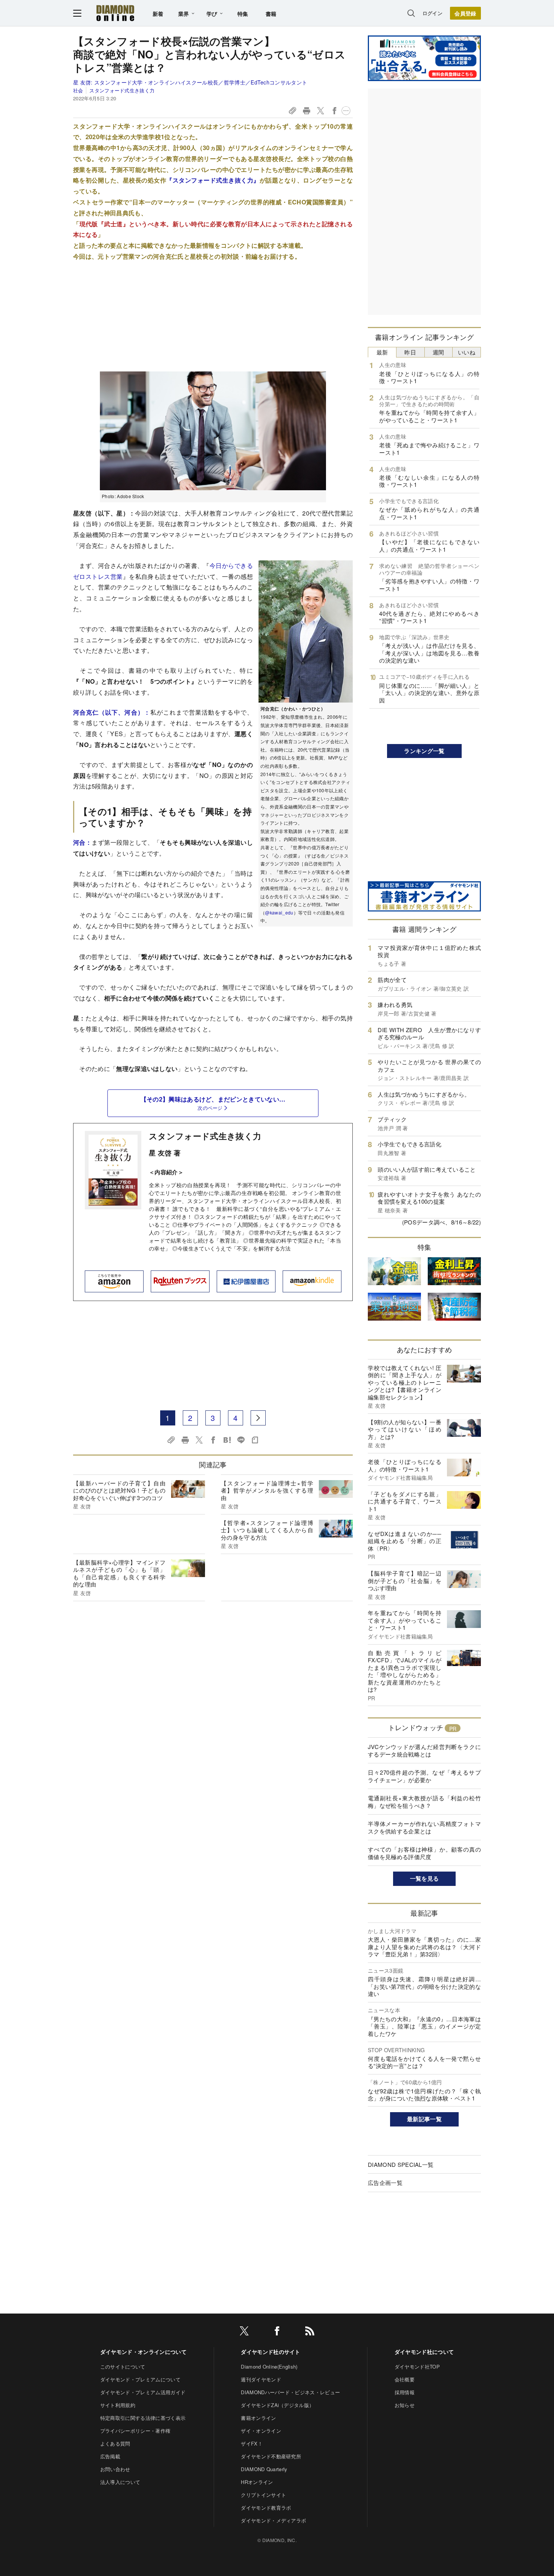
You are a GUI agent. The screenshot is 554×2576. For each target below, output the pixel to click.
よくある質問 (115, 2443)
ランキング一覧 (424, 751)
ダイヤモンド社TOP (417, 2367)
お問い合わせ (115, 2469)
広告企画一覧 (385, 2182)
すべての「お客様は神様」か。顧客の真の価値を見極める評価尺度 (424, 1853)
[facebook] (277, 2332)
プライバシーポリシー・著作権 (135, 2431)
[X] (244, 2332)
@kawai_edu (279, 912)
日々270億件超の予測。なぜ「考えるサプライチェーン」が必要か (424, 1776)
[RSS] (310, 2332)
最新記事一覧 (424, 2119)
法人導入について (120, 2482)
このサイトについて (123, 2367)
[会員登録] (465, 13)
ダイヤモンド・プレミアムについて (140, 2379)
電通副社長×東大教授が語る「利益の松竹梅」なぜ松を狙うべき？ (424, 1802)
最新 (382, 352)
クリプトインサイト (263, 2495)
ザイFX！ (252, 2443)
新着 (158, 14)
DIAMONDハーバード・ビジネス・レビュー (290, 2392)
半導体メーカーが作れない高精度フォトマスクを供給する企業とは (424, 1827)
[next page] (258, 1418)
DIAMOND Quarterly (264, 2469)
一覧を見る (425, 1878)
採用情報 (405, 2392)
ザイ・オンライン (261, 2431)
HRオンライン (257, 2482)
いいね (467, 352)
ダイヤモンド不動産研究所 (271, 2456)
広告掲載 (110, 2456)
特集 (243, 14)
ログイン (432, 13)
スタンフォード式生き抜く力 (205, 1136)
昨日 (410, 352)
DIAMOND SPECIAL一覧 (401, 2164)
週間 (438, 352)
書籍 (271, 14)
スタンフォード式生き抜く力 (122, 90)
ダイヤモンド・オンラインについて (143, 2352)
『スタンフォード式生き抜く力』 (213, 180)
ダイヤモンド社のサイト (271, 2352)
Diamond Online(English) (269, 2367)
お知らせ (405, 2405)
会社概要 (405, 2379)
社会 (78, 90)
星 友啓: (190, 82)
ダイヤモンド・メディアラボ (273, 2520)
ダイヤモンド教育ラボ (266, 2508)
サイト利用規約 (118, 2405)
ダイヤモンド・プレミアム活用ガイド (143, 2392)
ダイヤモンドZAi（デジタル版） (277, 2405)
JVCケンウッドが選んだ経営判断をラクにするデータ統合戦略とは (424, 1750)
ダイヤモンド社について (424, 2352)
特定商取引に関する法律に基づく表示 (143, 2418)
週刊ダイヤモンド (261, 2379)
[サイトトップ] (115, 13)
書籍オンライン (258, 2418)
